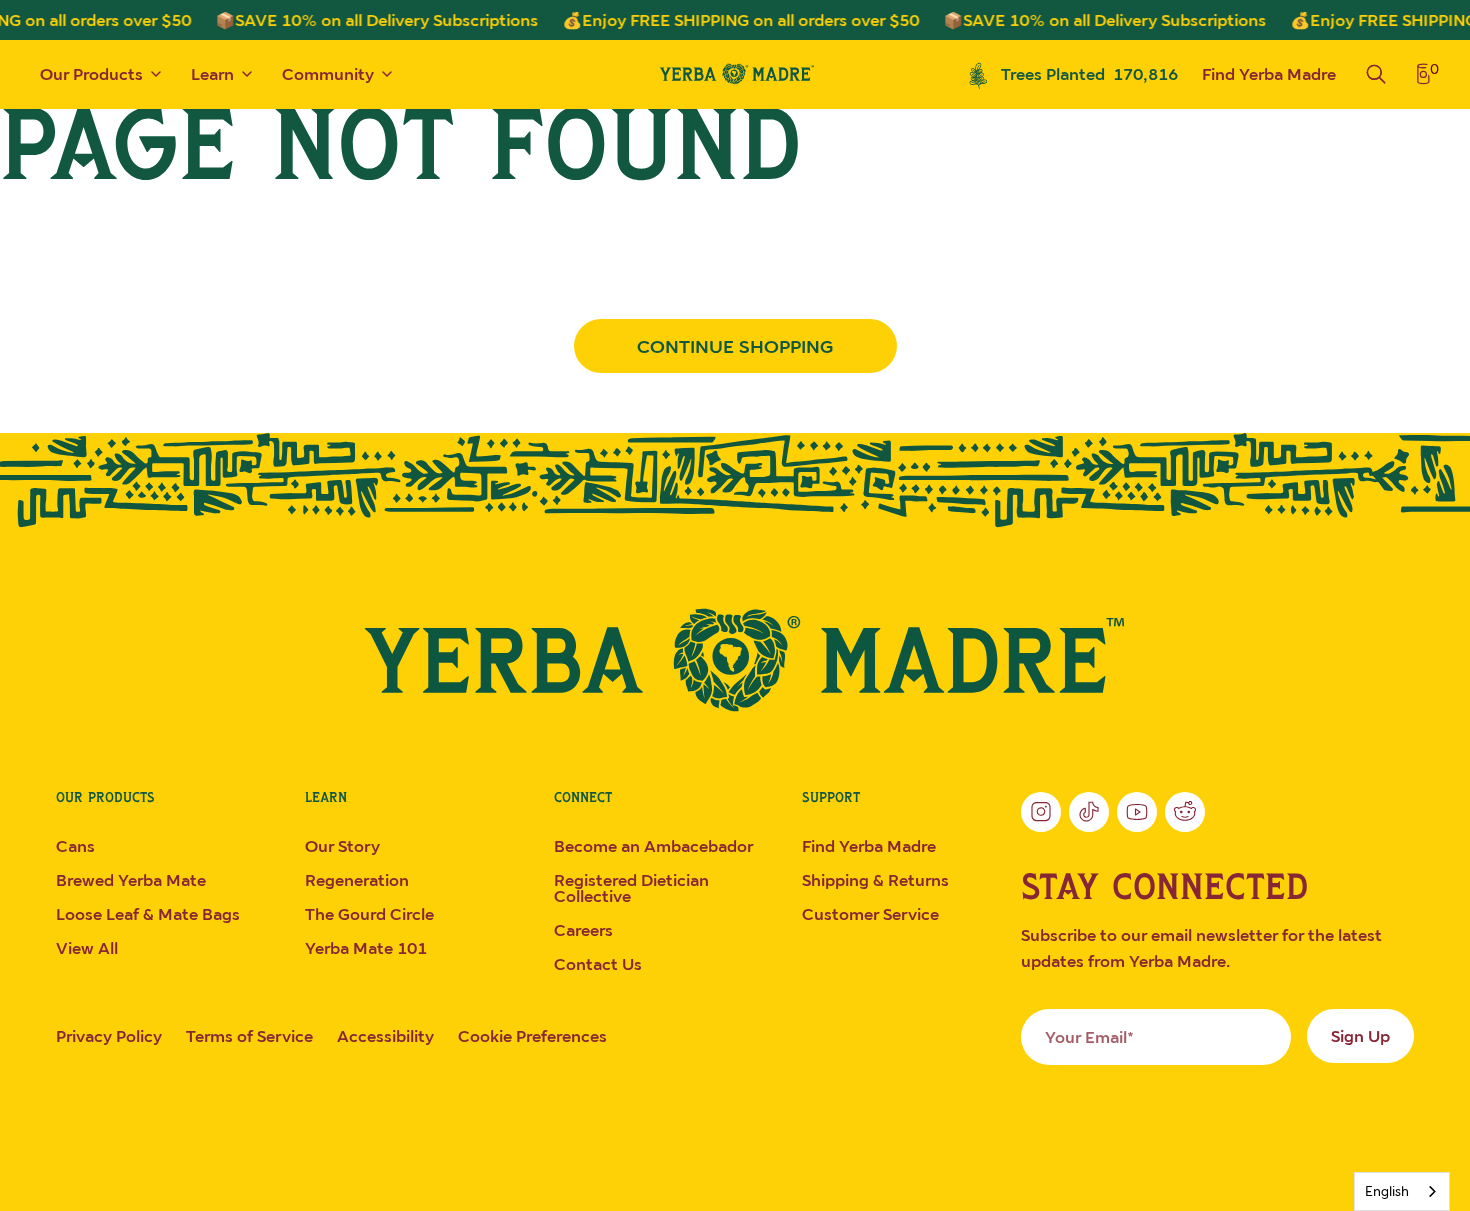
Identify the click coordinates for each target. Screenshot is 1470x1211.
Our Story (342, 846)
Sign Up (1360, 1036)
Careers (583, 930)
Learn (212, 74)
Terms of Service (249, 1036)
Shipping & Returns (875, 880)
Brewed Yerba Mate (131, 880)
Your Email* (1089, 1037)
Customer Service (870, 914)
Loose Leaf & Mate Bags (148, 914)
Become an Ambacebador (653, 846)
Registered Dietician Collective (631, 888)
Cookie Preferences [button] (532, 1036)
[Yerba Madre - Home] (735, 73)
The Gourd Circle (369, 914)
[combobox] (1402, 1191)
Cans (75, 846)
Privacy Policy (109, 1036)
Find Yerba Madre (1269, 74)
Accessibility (385, 1036)
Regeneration (357, 880)
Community (328, 74)
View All (87, 948)
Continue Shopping (735, 346)
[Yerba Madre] (735, 660)
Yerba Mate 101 (366, 948)
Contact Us (598, 964)
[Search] (1376, 74)
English (1387, 1191)
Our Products (91, 74)
